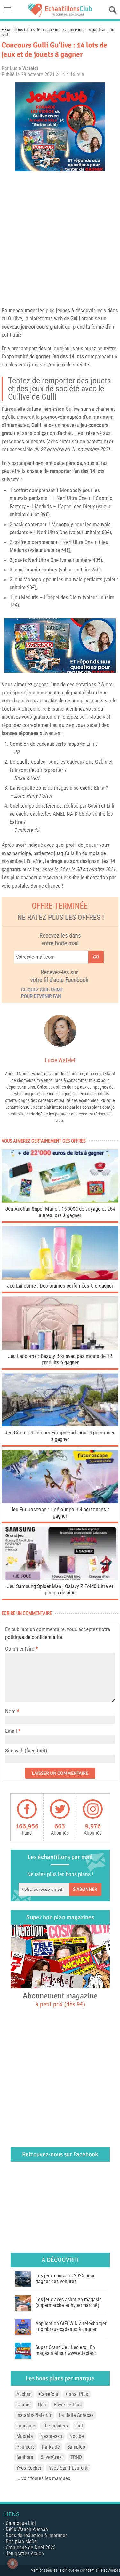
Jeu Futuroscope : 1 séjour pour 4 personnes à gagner (60, 1513)
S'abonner (85, 1889)
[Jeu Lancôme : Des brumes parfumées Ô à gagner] (60, 1278)
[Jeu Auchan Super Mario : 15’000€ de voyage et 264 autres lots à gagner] (60, 1201)
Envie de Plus (68, 2405)
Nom (10, 1711)
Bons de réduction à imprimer (36, 2535)
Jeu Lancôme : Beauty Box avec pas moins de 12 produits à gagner (60, 1359)
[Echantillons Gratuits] (60, 15)
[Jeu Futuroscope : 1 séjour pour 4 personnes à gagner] (60, 1502)
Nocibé (77, 2436)
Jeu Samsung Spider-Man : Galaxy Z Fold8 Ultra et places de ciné (60, 1589)
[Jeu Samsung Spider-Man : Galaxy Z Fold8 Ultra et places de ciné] (60, 1578)
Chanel (24, 2405)
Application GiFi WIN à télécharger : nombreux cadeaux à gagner (71, 2326)
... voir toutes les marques (43, 2478)
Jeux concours (49, 30)
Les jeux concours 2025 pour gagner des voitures (65, 2278)
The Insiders (55, 2426)
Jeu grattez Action (25, 2554)
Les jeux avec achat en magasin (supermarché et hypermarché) (69, 2302)
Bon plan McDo (21, 2541)
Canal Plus (77, 2394)
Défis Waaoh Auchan (27, 2529)
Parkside (51, 2447)
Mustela (25, 2436)
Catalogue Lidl (21, 2523)
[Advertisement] (60, 238)
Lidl (79, 2426)
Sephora (25, 2457)
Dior (42, 2405)
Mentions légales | (45, 2570)
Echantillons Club (17, 30)
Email (11, 1731)
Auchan (24, 2394)
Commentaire (21, 1649)
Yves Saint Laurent (68, 2468)
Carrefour (49, 2394)
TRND (76, 2457)
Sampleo (76, 2447)
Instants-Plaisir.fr (34, 2415)
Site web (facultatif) (26, 1751)
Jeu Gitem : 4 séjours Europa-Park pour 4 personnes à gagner (60, 1436)
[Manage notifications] (12, 2564)
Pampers (25, 2447)
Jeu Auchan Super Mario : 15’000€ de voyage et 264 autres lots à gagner (60, 1212)
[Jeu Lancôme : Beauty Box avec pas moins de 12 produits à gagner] (60, 1348)
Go (96, 957)
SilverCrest (52, 2457)
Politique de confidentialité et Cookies (90, 2570)
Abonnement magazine (60, 1999)
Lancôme (26, 2426)
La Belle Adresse (76, 2415)
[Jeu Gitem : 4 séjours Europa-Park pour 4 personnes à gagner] (60, 1425)
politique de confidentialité (34, 1637)
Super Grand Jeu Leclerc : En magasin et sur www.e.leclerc (66, 2350)
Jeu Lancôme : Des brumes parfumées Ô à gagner (60, 1286)
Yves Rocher (29, 2468)
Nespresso (51, 2436)
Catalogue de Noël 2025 (31, 2547)
